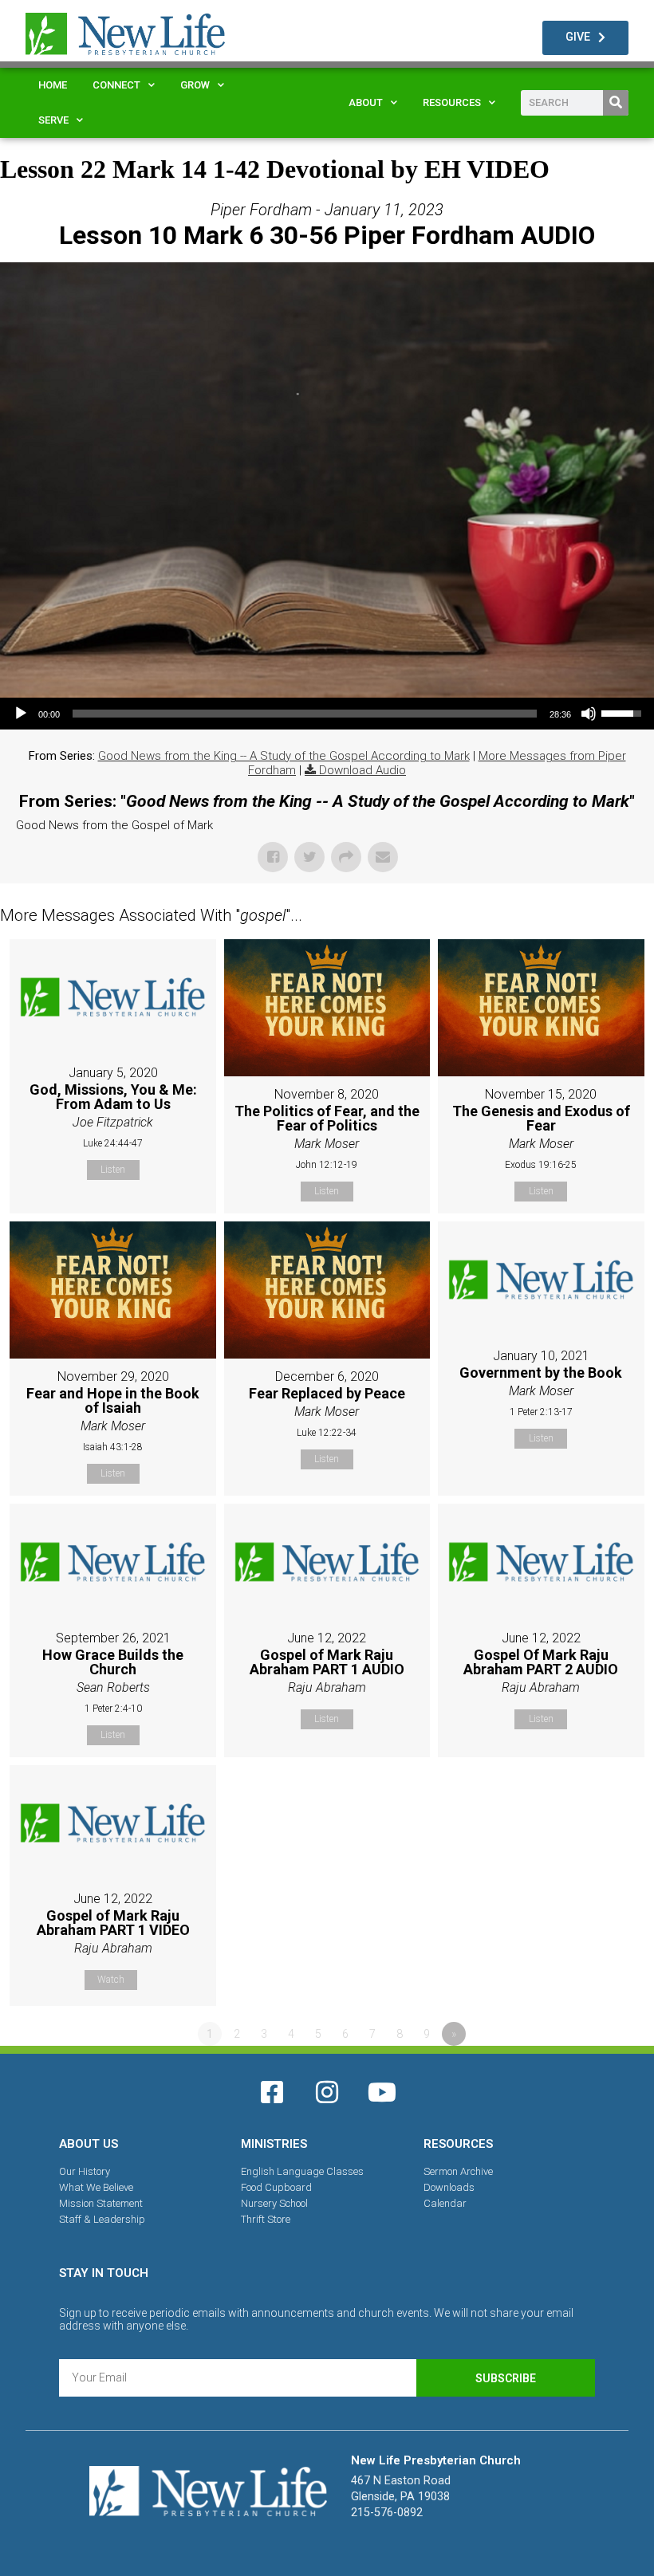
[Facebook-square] (272, 2092)
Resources (452, 102)
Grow (195, 85)
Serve (53, 120)
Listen (113, 1170)
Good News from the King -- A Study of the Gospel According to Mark (284, 756)
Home (53, 85)
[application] (327, 714)
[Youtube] (382, 2092)
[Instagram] (327, 2092)
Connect (116, 85)
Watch (111, 1980)
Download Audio (362, 770)
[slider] (305, 714)
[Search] (616, 103)
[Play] (21, 714)
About (366, 102)
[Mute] (589, 714)
